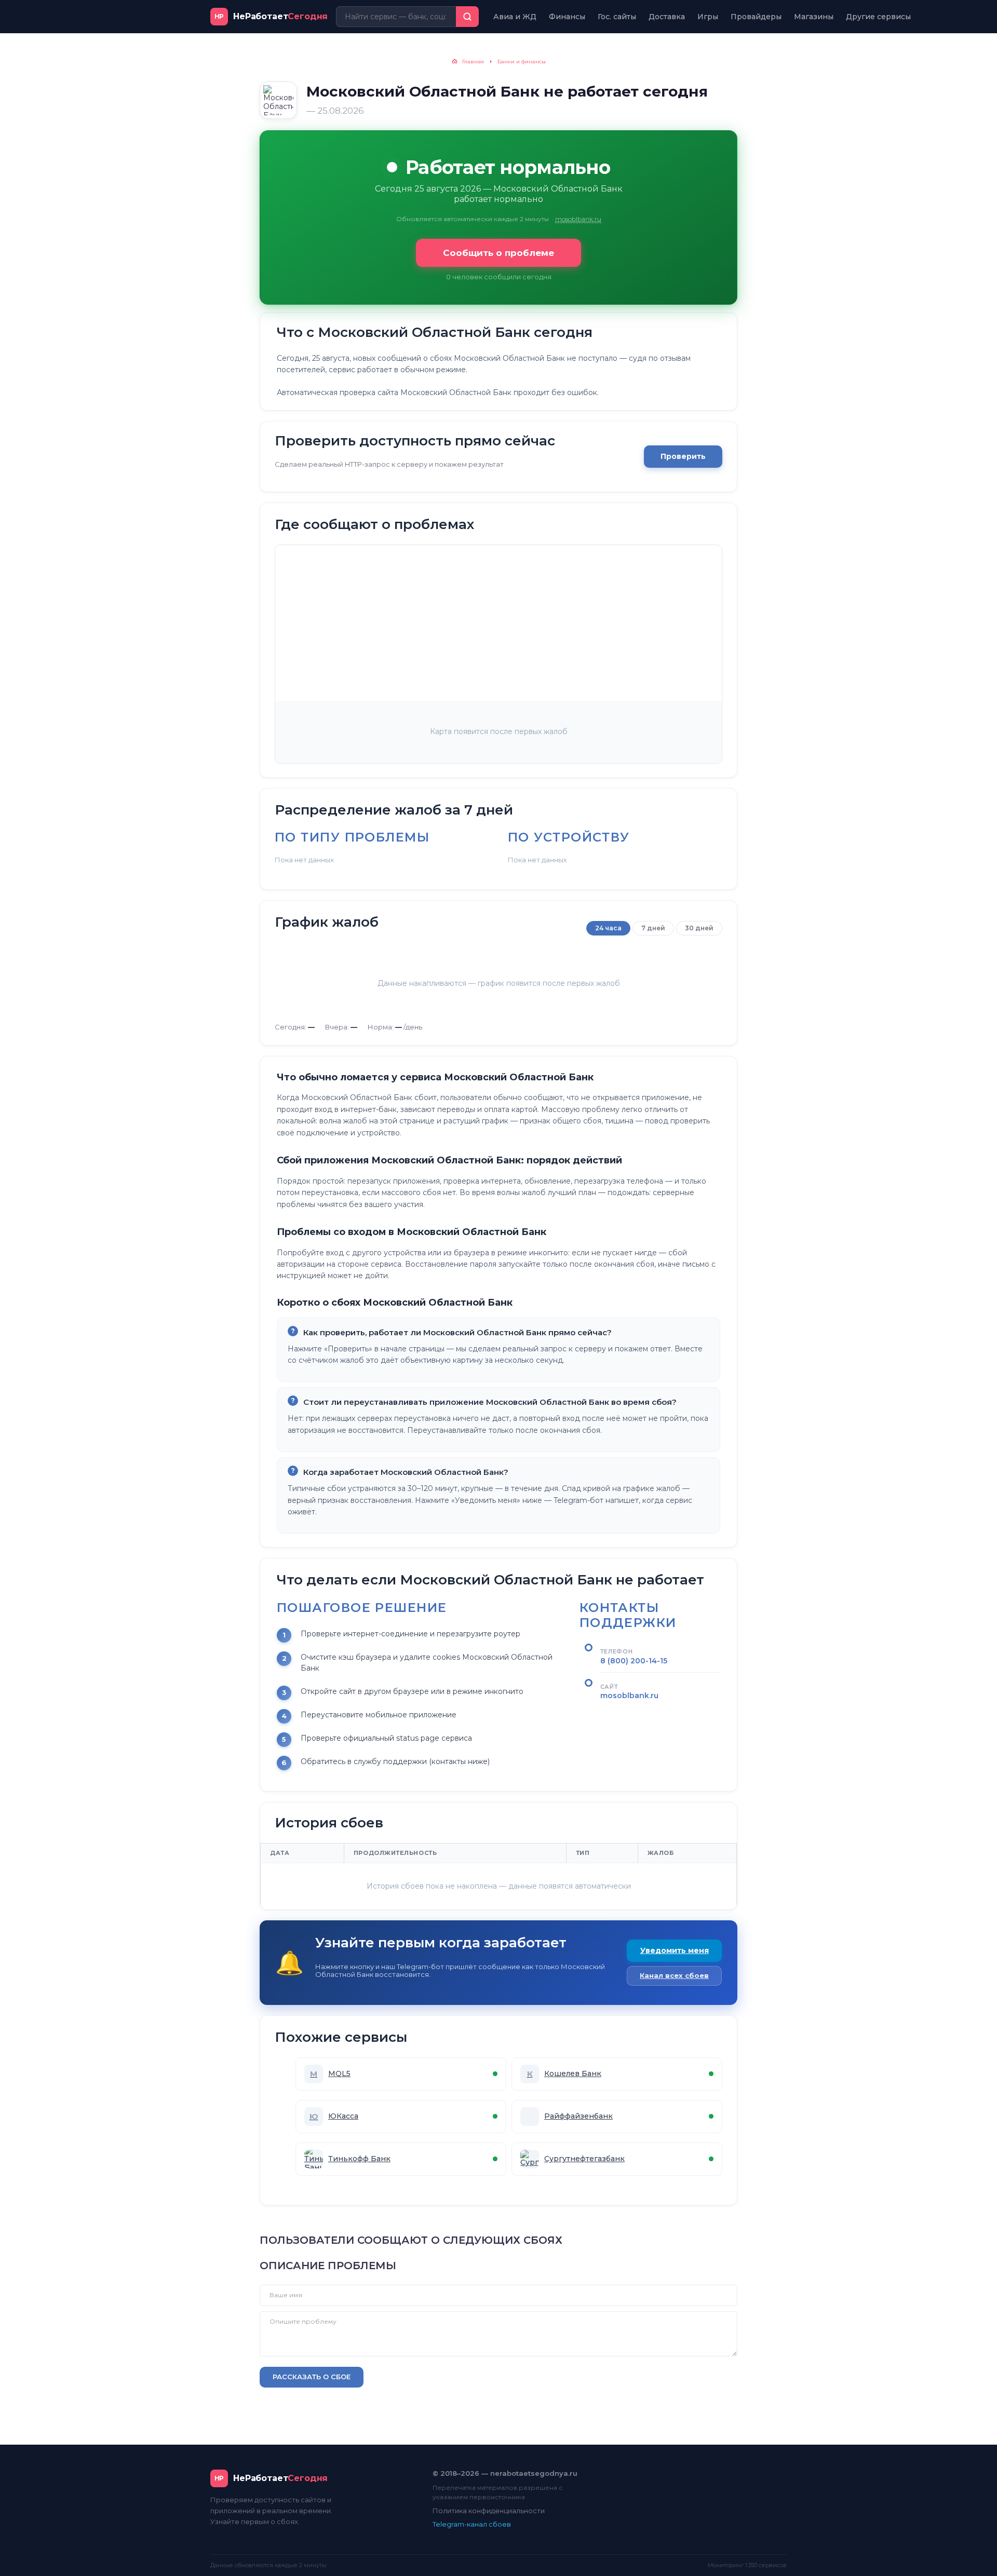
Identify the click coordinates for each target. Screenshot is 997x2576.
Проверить (683, 456)
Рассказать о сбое (312, 2377)
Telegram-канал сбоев (472, 2524)
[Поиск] (467, 17)
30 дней (699, 928)
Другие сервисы (878, 17)
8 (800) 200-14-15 (634, 1661)
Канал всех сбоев (674, 1975)
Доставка (667, 17)
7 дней (653, 928)
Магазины (814, 17)
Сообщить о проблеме (498, 253)
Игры (708, 17)
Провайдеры (756, 17)
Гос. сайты (617, 17)
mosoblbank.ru (578, 219)
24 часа (608, 928)
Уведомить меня (675, 1950)
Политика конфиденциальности (489, 2511)
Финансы (567, 17)
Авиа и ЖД (515, 17)
